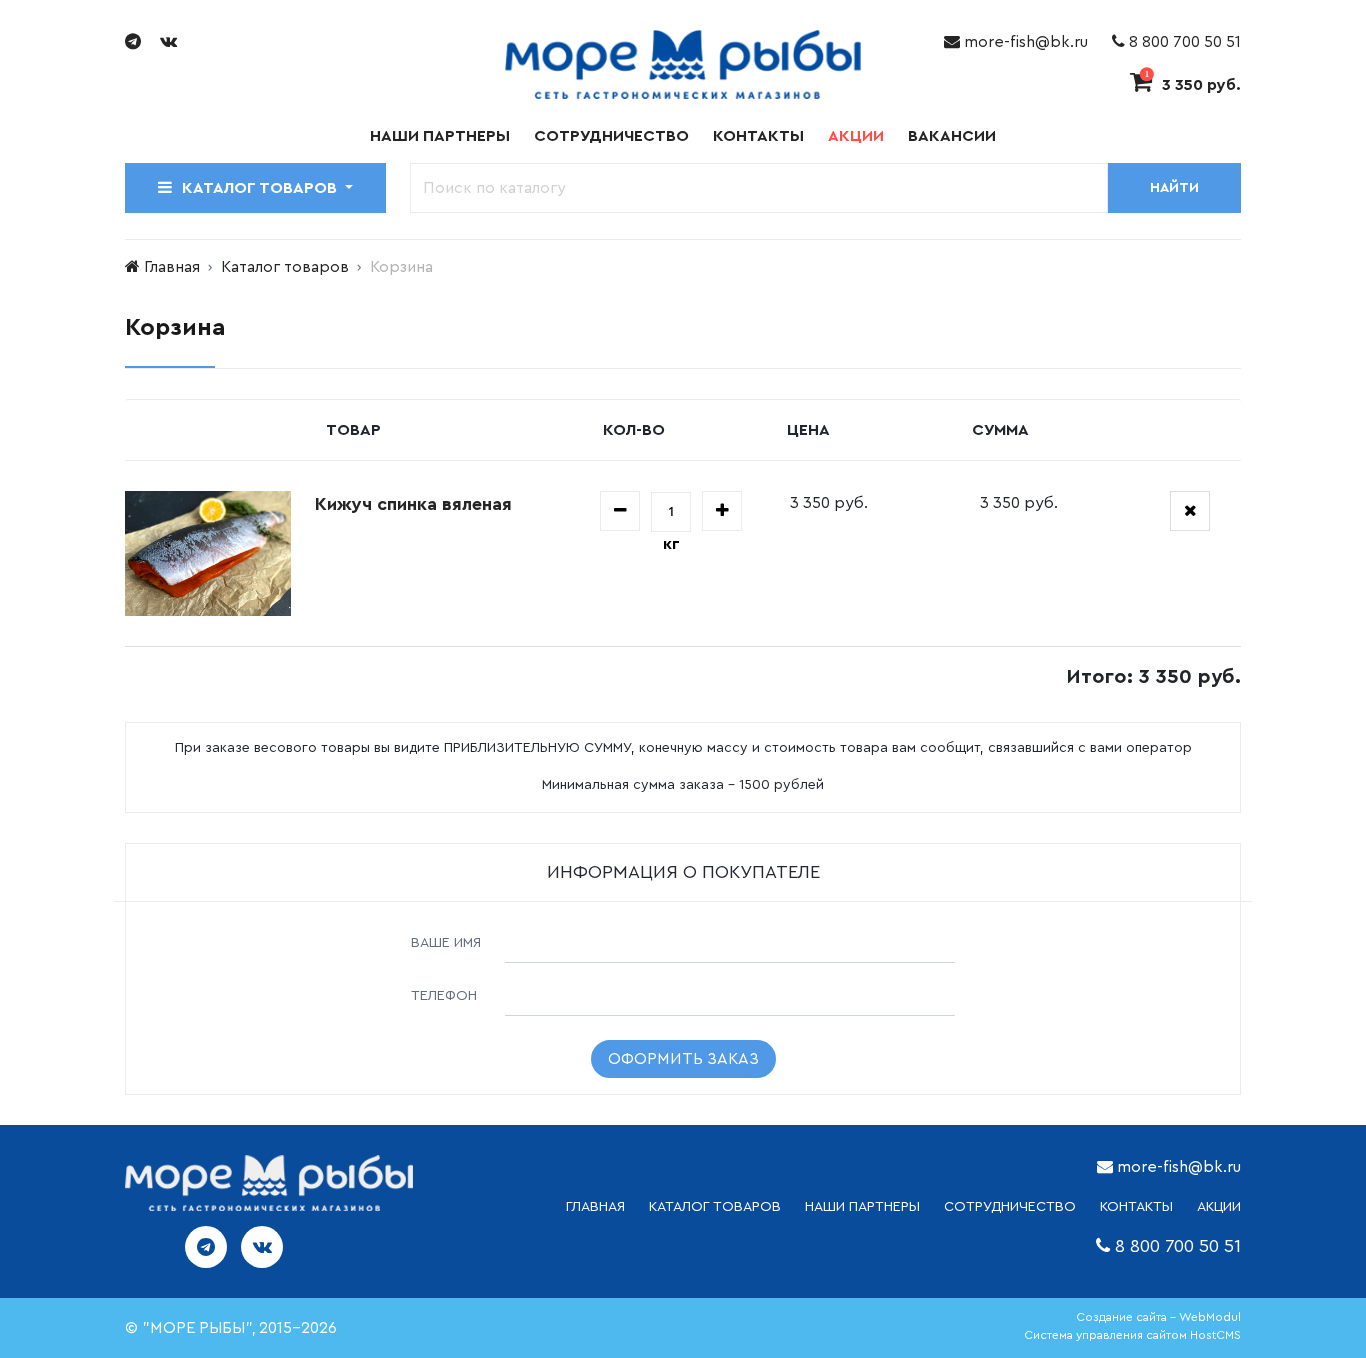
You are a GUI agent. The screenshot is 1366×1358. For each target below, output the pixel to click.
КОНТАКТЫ (1136, 1207)
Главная (172, 267)
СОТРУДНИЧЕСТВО (1010, 1207)
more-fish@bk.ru (1024, 42)
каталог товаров (715, 1207)
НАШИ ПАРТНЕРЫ (862, 1207)
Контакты (758, 136)
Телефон (444, 996)
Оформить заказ (683, 1059)
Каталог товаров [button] (261, 188)
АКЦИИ (1219, 1207)
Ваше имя (446, 943)
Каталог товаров (285, 267)
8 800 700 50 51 (1183, 42)
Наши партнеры (440, 136)
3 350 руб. (1193, 85)
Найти (1174, 188)
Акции (856, 136)
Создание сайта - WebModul (1158, 1317)
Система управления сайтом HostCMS (1132, 1335)
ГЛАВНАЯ (595, 1207)
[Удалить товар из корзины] (1190, 511)
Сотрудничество (611, 136)
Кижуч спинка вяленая (413, 504)
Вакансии (952, 136)
